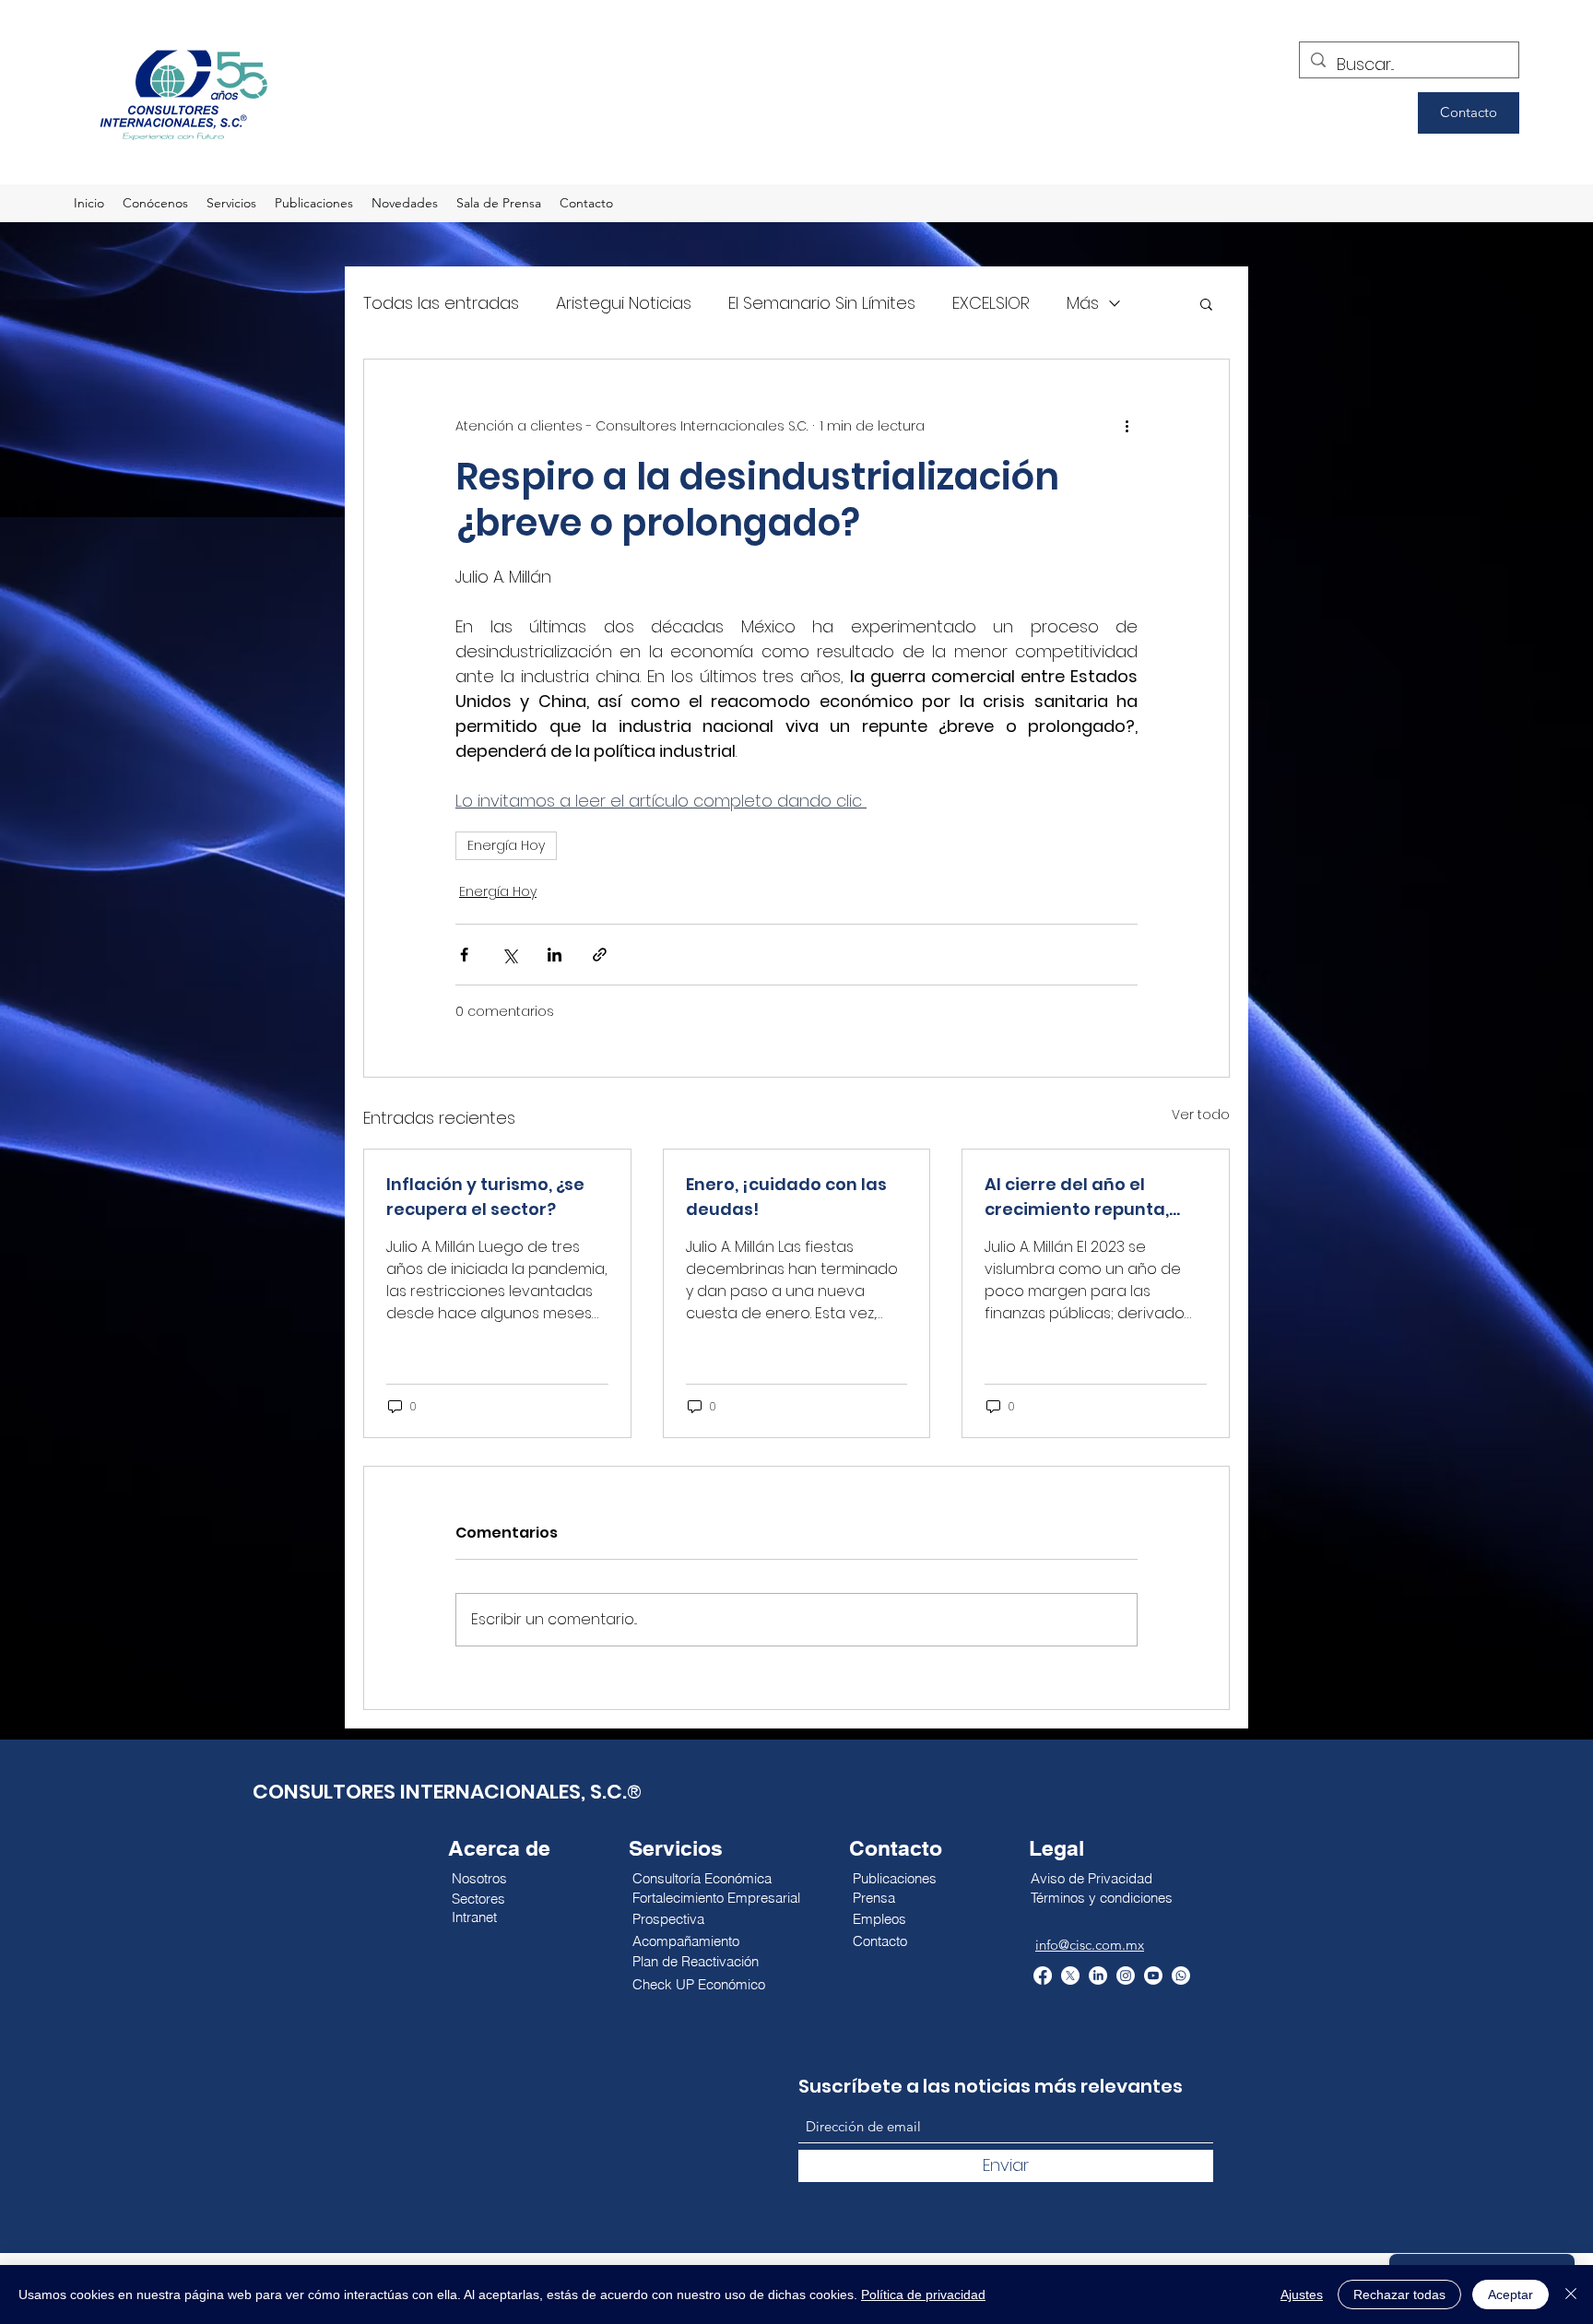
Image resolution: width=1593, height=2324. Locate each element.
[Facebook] (1043, 1976)
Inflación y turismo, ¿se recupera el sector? (485, 1197)
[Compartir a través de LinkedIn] (555, 955)
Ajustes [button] (1302, 2295)
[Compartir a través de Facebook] (464, 955)
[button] (1206, 303)
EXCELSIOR (991, 303)
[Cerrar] (1571, 2295)
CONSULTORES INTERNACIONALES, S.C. (440, 1792)
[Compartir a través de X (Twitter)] (509, 955)
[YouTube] (1153, 1976)
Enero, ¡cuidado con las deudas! (786, 1197)
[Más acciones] (1127, 426)
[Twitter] (1070, 1976)
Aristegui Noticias (624, 303)
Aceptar (1510, 2295)
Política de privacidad (923, 2295)
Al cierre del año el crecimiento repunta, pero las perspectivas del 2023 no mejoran (1094, 1197)
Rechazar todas (1399, 2295)
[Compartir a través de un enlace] (600, 955)
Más (1083, 303)
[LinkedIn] (1098, 1976)
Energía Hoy (506, 845)
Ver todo (1201, 1115)
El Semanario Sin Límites (822, 303)
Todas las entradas (441, 303)
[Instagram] (1126, 1976)
